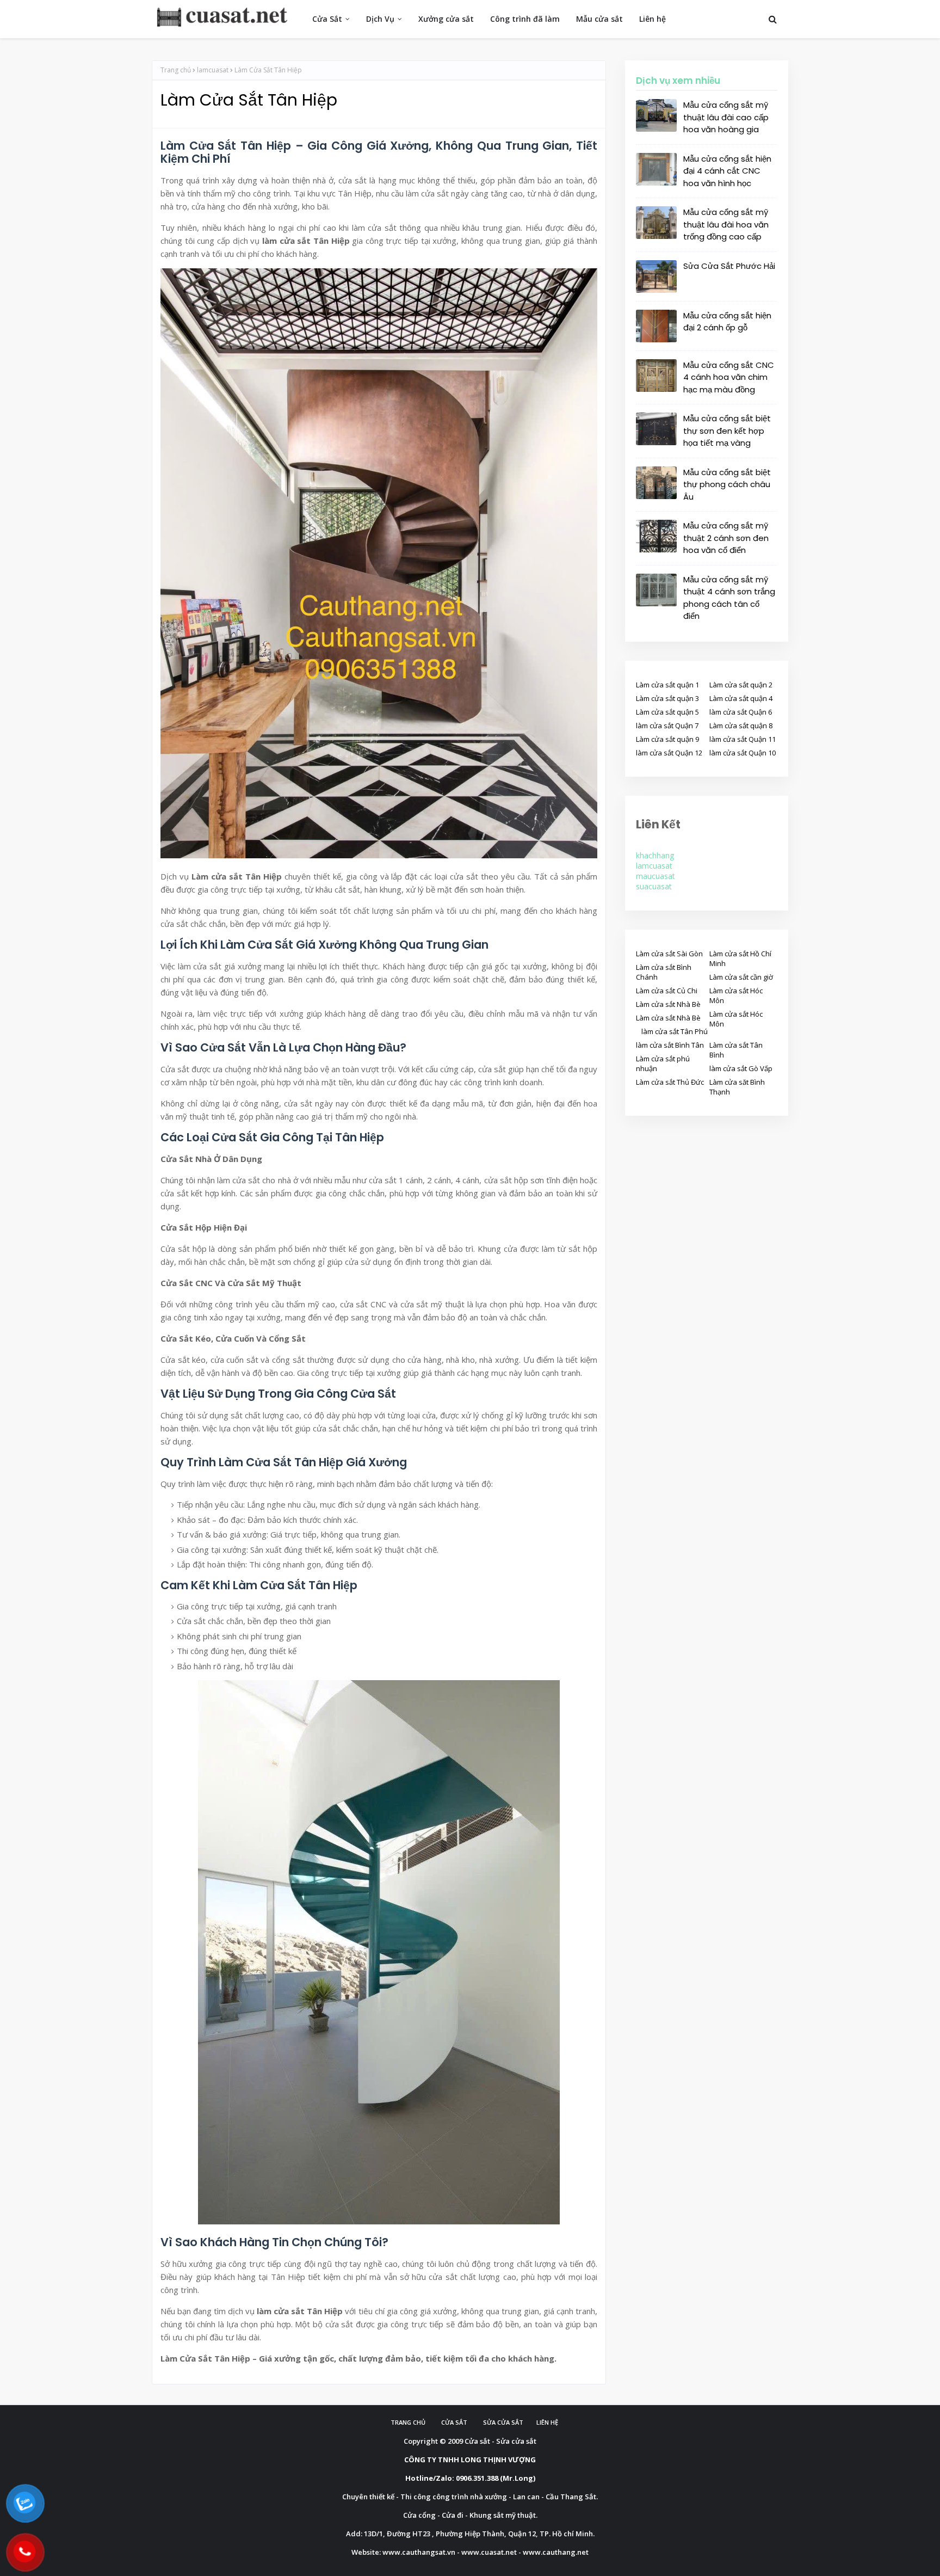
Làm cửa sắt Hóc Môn (736, 995)
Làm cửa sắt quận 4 (741, 698)
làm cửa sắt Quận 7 (667, 726)
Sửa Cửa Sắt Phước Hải (729, 266)
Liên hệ (547, 2422)
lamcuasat (213, 70)
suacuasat (654, 886)
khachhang (655, 855)
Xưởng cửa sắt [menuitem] (446, 19)
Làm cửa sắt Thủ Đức (670, 1082)
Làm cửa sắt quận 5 (667, 712)
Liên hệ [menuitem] (653, 19)
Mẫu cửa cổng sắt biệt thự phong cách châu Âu (727, 484)
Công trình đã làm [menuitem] (525, 19)
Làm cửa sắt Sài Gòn (669, 954)
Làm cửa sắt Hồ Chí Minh (740, 958)
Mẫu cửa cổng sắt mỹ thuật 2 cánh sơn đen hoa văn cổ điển (726, 538)
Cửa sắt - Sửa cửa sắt (500, 2441)
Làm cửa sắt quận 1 (667, 685)
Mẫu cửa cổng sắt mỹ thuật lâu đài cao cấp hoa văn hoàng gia (726, 117)
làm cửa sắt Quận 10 (743, 753)
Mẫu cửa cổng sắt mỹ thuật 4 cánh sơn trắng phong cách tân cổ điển (729, 598)
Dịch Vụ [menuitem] (380, 19)
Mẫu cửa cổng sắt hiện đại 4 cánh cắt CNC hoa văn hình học (727, 171)
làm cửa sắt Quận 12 (669, 753)
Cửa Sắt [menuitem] (327, 19)
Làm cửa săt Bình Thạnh (737, 1087)
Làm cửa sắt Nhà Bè (668, 1004)
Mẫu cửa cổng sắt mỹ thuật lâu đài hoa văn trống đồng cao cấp (726, 224)
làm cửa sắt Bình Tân (670, 1045)
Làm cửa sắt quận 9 (667, 739)
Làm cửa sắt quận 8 (741, 726)
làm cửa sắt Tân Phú (675, 1031)
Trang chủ (176, 70)
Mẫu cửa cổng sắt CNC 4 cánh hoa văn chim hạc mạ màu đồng (729, 377)
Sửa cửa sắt (503, 2422)
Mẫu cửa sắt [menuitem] (599, 19)
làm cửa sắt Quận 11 (743, 739)
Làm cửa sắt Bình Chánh (664, 972)
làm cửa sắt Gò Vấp (741, 1068)
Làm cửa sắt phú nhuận (663, 1063)
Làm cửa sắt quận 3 (667, 698)
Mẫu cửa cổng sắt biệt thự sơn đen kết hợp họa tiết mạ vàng (727, 431)
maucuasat (655, 876)
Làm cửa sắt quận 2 (741, 685)
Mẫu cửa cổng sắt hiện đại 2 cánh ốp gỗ (727, 322)
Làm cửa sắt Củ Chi (667, 991)
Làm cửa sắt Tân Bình (736, 1050)
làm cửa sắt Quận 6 (741, 712)
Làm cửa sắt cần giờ (741, 977)
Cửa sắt (454, 2422)
